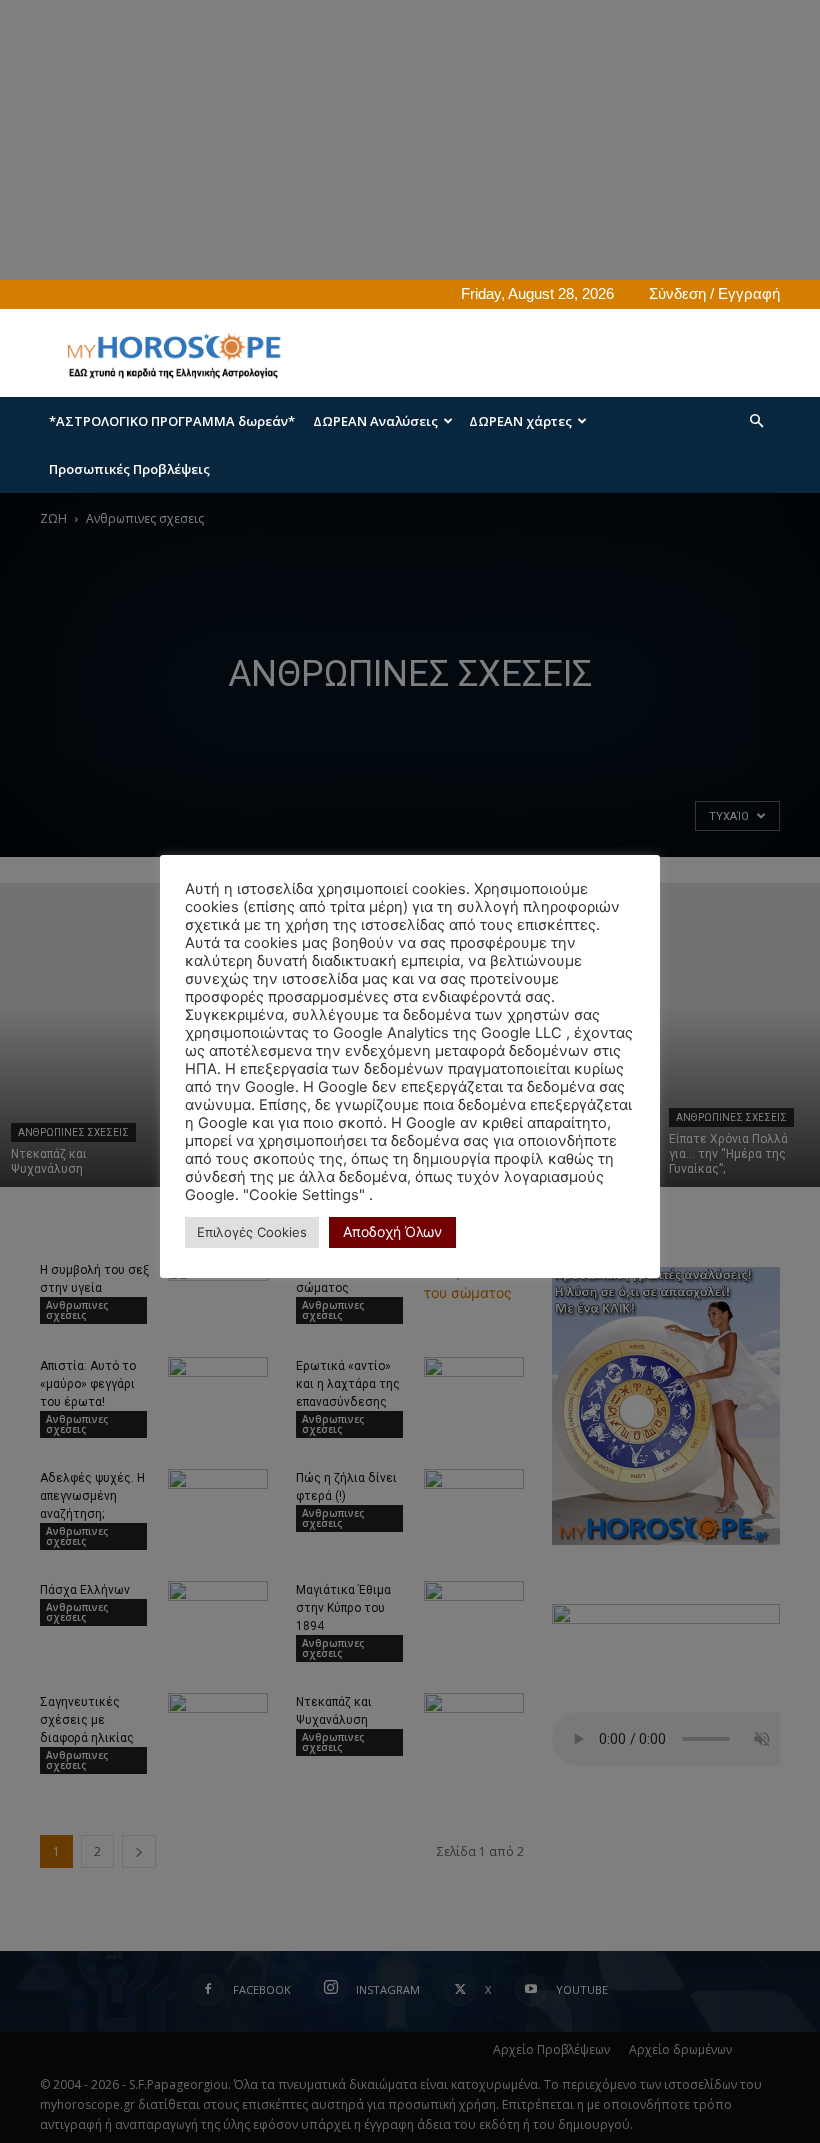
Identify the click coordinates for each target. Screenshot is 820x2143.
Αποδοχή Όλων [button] (392, 1231)
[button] (756, 421)
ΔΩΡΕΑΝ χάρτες (520, 421)
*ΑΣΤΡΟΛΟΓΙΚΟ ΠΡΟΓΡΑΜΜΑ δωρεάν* (172, 421)
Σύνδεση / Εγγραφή (714, 293)
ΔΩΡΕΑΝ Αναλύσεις (375, 421)
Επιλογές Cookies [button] (252, 1232)
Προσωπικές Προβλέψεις (129, 469)
